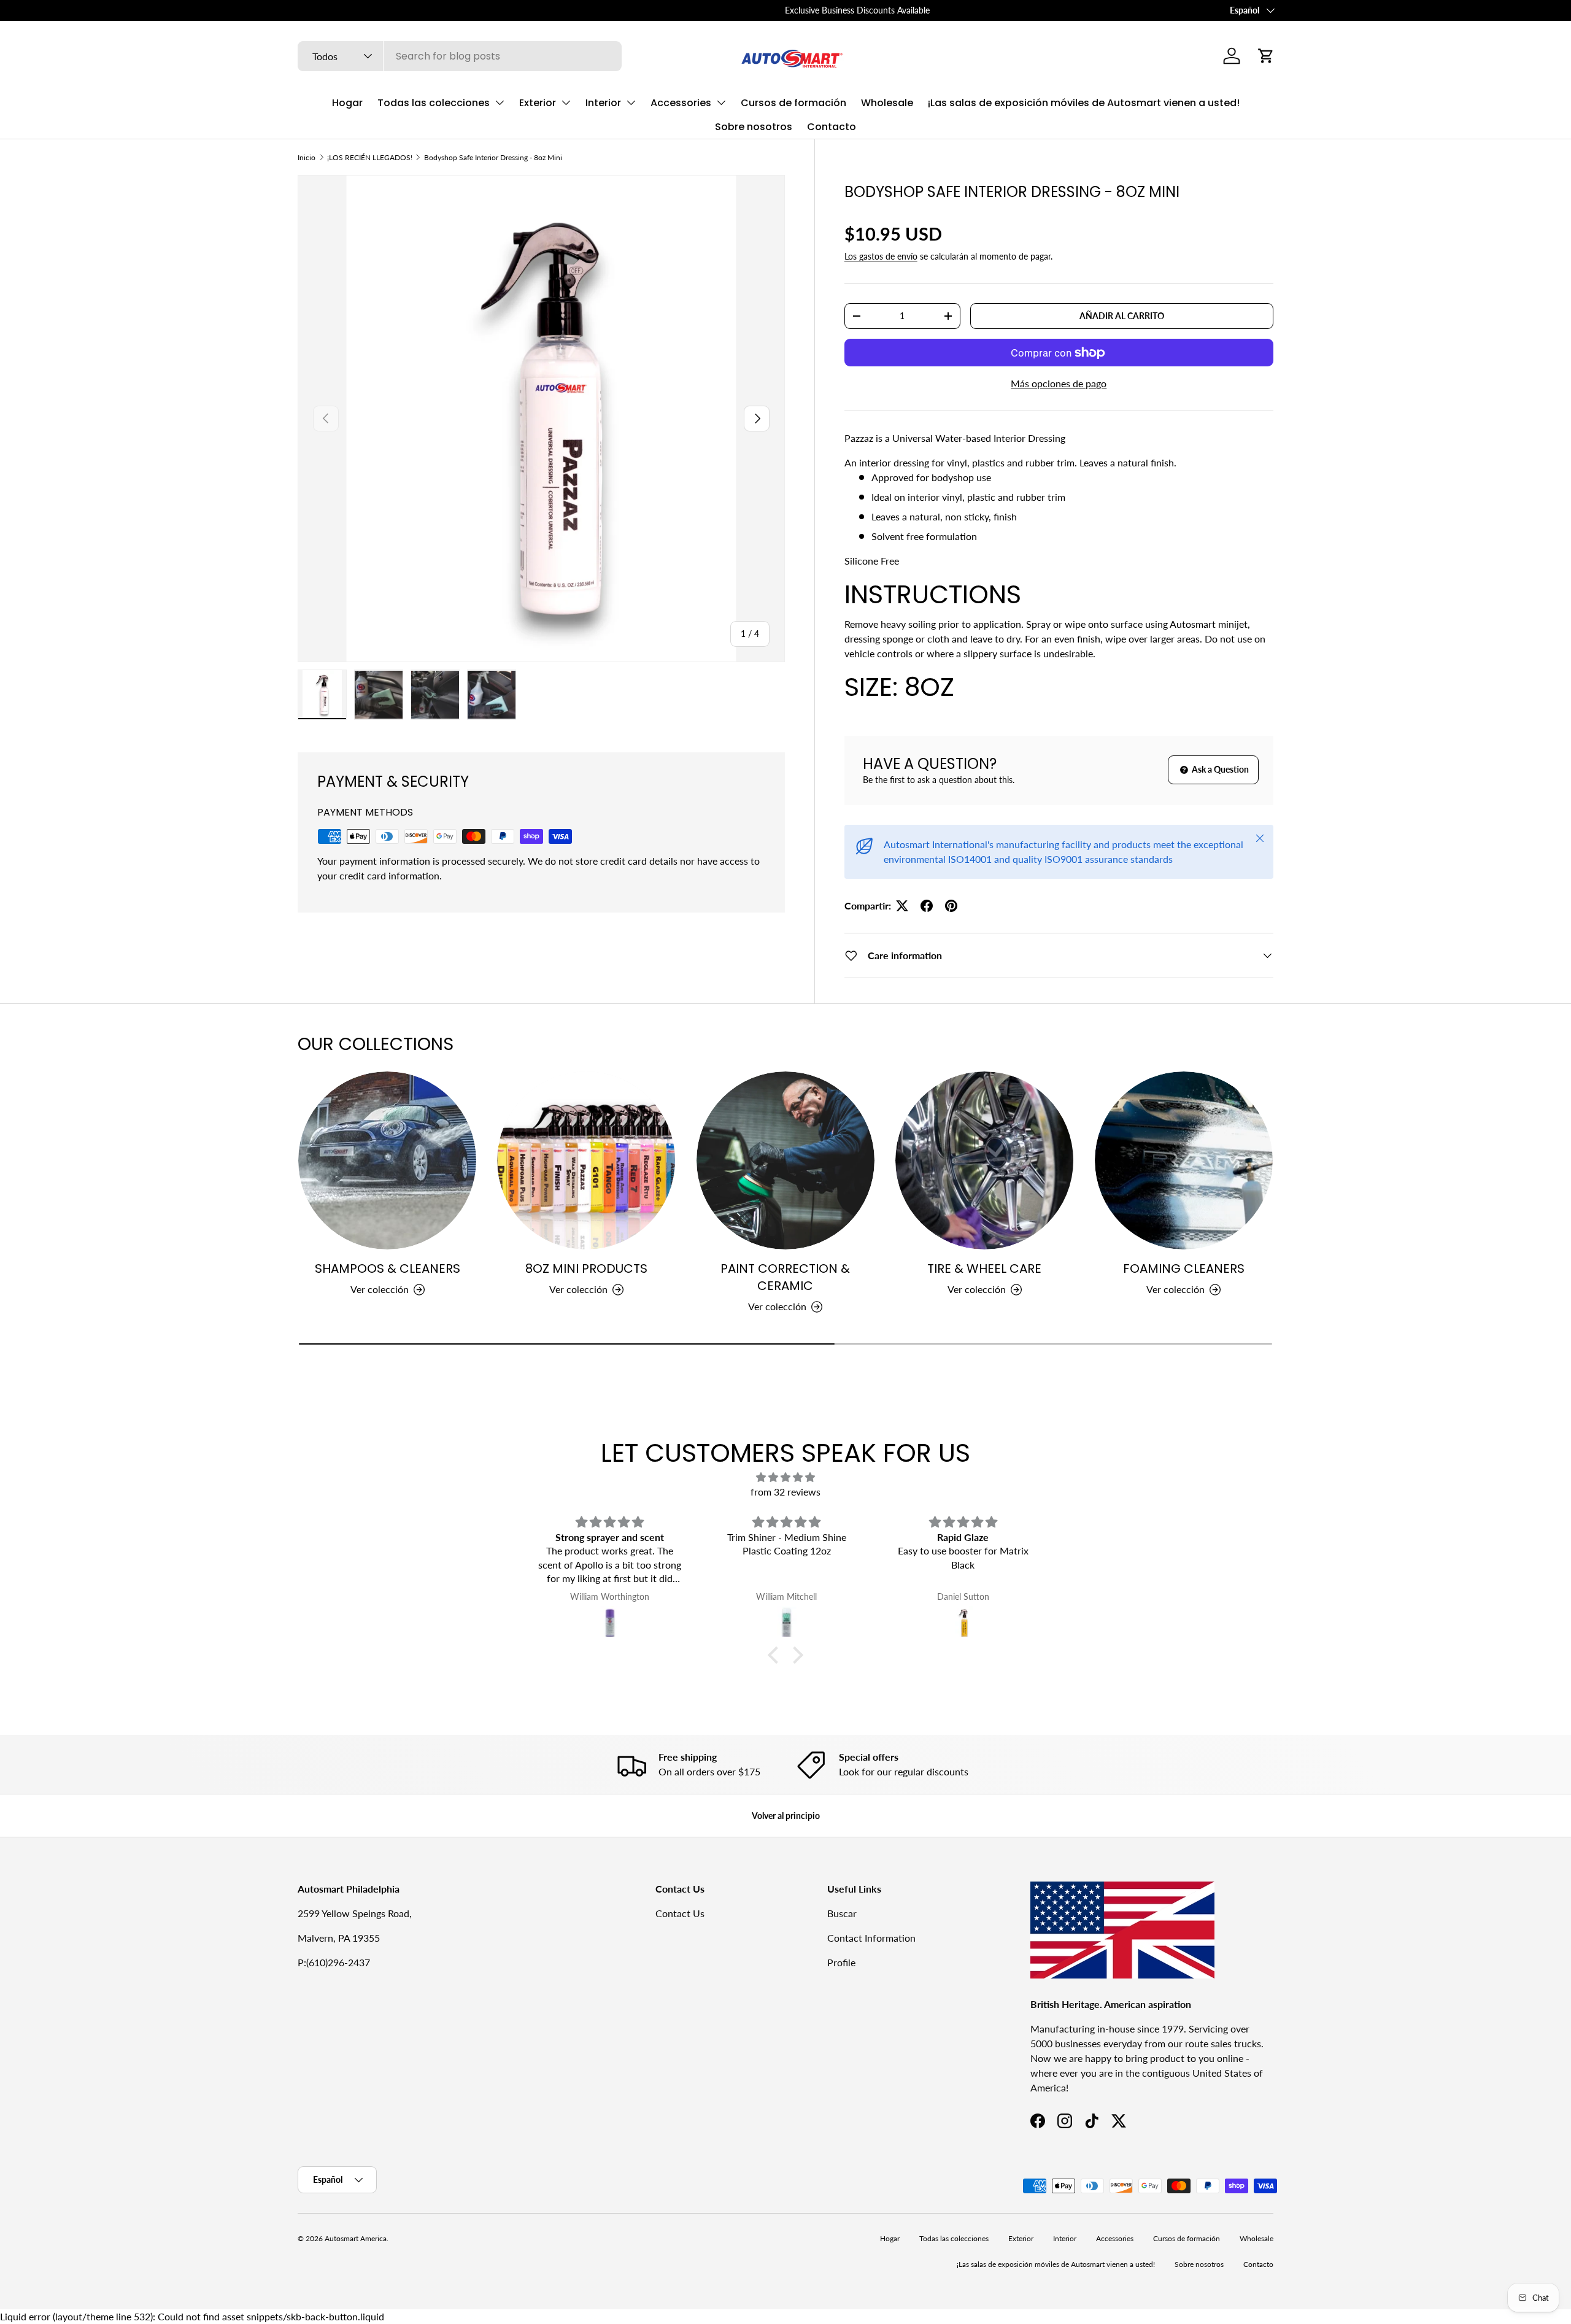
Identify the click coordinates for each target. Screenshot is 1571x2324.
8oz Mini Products (586, 1268)
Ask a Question (1219, 769)
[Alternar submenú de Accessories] (721, 102)
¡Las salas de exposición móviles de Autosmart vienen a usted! (1084, 103)
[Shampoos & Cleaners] (387, 1160)
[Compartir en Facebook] (927, 906)
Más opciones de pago (1059, 383)
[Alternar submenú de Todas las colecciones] (500, 102)
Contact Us (680, 1913)
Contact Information (871, 1938)
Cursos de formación (793, 103)
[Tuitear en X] (902, 906)
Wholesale (887, 103)
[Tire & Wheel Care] (984, 1160)
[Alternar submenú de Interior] (631, 102)
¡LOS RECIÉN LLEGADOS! (370, 157)
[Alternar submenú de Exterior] (566, 102)
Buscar (842, 1913)
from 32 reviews (785, 1492)
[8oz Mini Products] (586, 1160)
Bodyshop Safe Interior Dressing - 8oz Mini (493, 157)
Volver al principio (786, 1816)
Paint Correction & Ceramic (785, 1277)
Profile (841, 1962)
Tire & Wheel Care (984, 1268)
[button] (1266, 56)
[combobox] (460, 56)
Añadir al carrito (1122, 316)
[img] (785, 1477)
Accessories (681, 103)
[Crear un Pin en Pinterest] (951, 906)
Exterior (538, 103)
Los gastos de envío (881, 256)
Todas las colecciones (434, 103)
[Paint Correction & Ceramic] (785, 1160)
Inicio (307, 157)
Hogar (347, 103)
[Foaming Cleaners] (1184, 1160)
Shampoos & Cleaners (388, 1268)
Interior (603, 103)
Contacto (832, 127)
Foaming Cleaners (1184, 1268)
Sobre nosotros (754, 127)
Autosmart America (356, 2238)
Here (422, 10)
